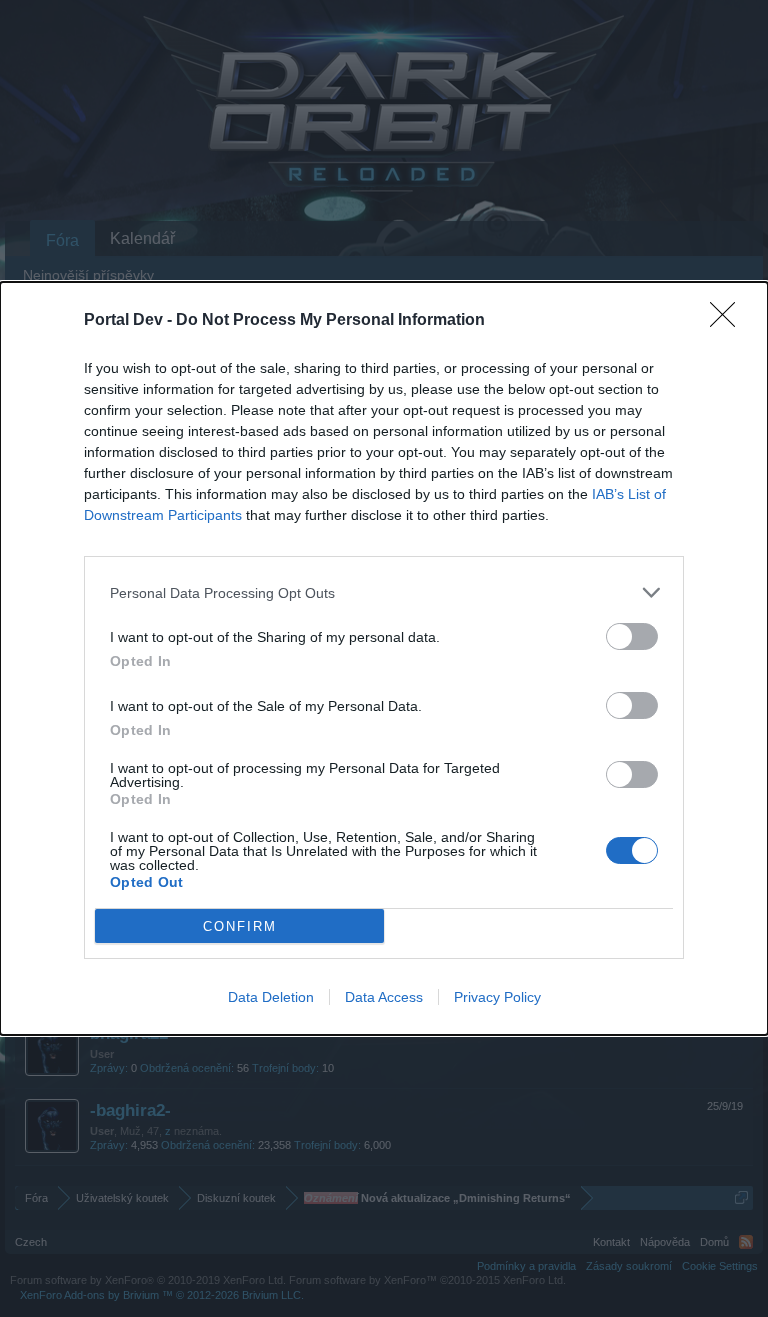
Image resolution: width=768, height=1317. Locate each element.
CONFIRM (240, 926)
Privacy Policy (497, 997)
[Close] (729, 321)
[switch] (632, 636)
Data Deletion (271, 997)
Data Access (384, 997)
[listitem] (384, 592)
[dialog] (384, 658)
